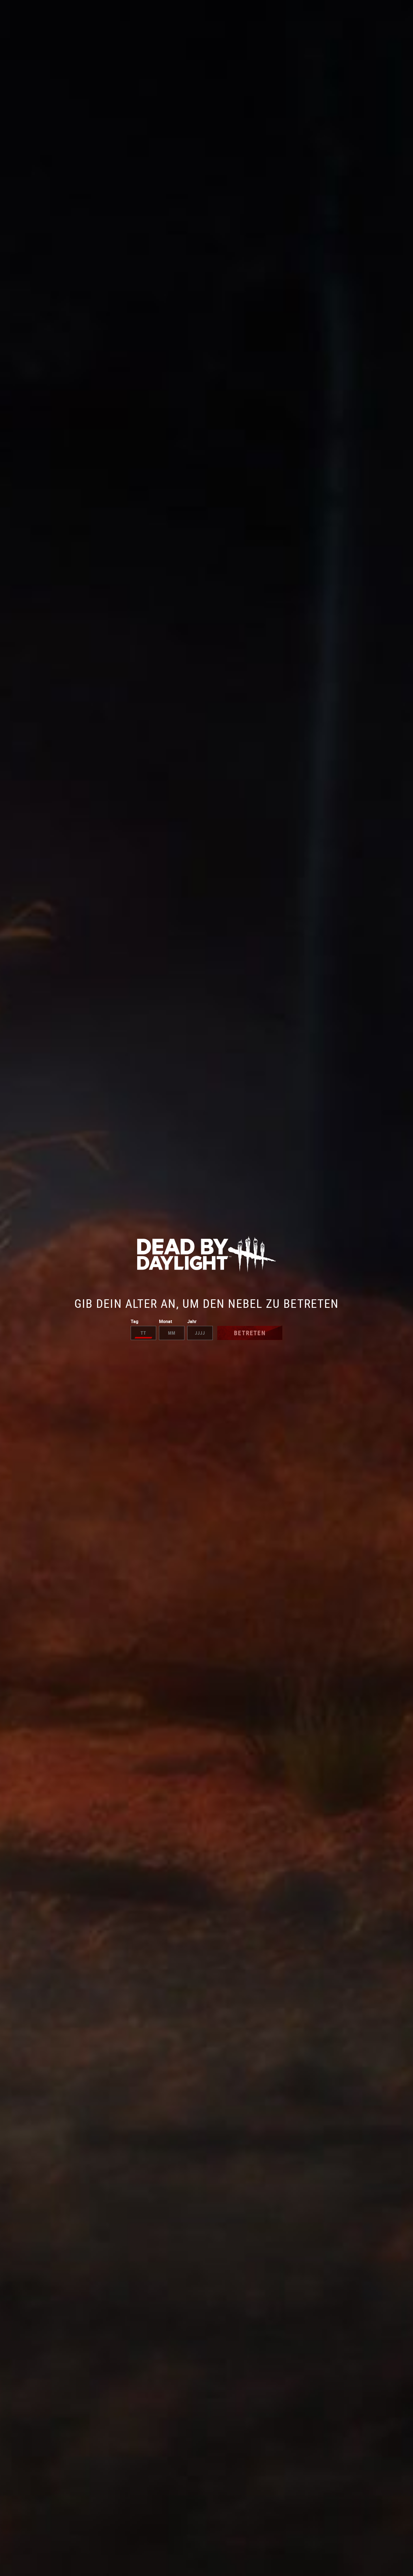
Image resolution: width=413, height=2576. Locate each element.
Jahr (192, 1321)
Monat (165, 1321)
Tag (135, 1321)
